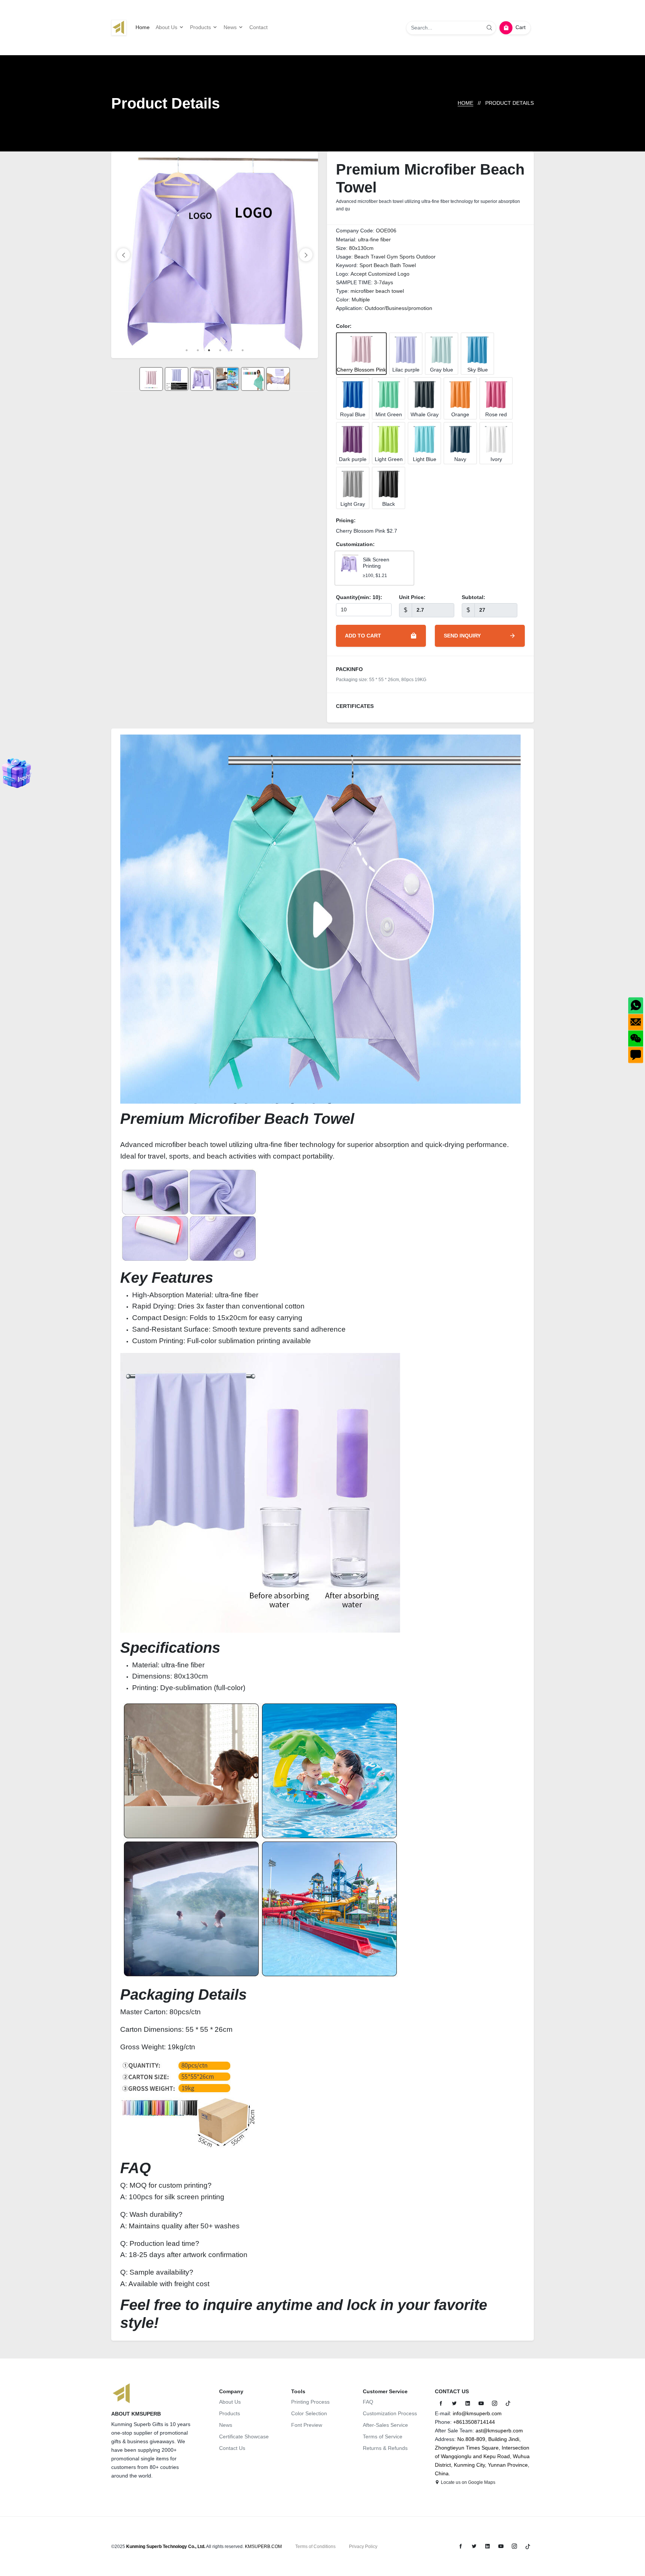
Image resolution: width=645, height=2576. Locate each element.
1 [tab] (187, 350)
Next (306, 255)
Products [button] (201, 27)
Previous (123, 255)
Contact (258, 27)
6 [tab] (243, 350)
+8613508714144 (474, 2422)
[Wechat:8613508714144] (636, 1038)
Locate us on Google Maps (468, 2482)
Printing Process (310, 2402)
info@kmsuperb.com (477, 2413)
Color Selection (309, 2413)
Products (230, 2413)
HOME (465, 103)
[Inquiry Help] (17, 773)
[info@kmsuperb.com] (636, 1022)
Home (143, 27)
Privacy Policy (363, 2547)
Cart (521, 27)
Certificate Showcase (244, 2436)
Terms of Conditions (315, 2547)
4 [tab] (220, 350)
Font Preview (307, 2425)
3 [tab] (209, 350)
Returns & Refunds (385, 2448)
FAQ (368, 2402)
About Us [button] (167, 27)
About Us (230, 2402)
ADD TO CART (363, 636)
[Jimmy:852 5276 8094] (636, 1006)
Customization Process (390, 2413)
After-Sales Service (385, 2425)
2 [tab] (198, 350)
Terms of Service (383, 2436)
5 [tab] (231, 350)
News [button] (231, 27)
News (226, 2425)
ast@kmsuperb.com (499, 2431)
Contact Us (232, 2448)
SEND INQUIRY (462, 636)
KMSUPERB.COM (263, 2547)
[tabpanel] (215, 255)
